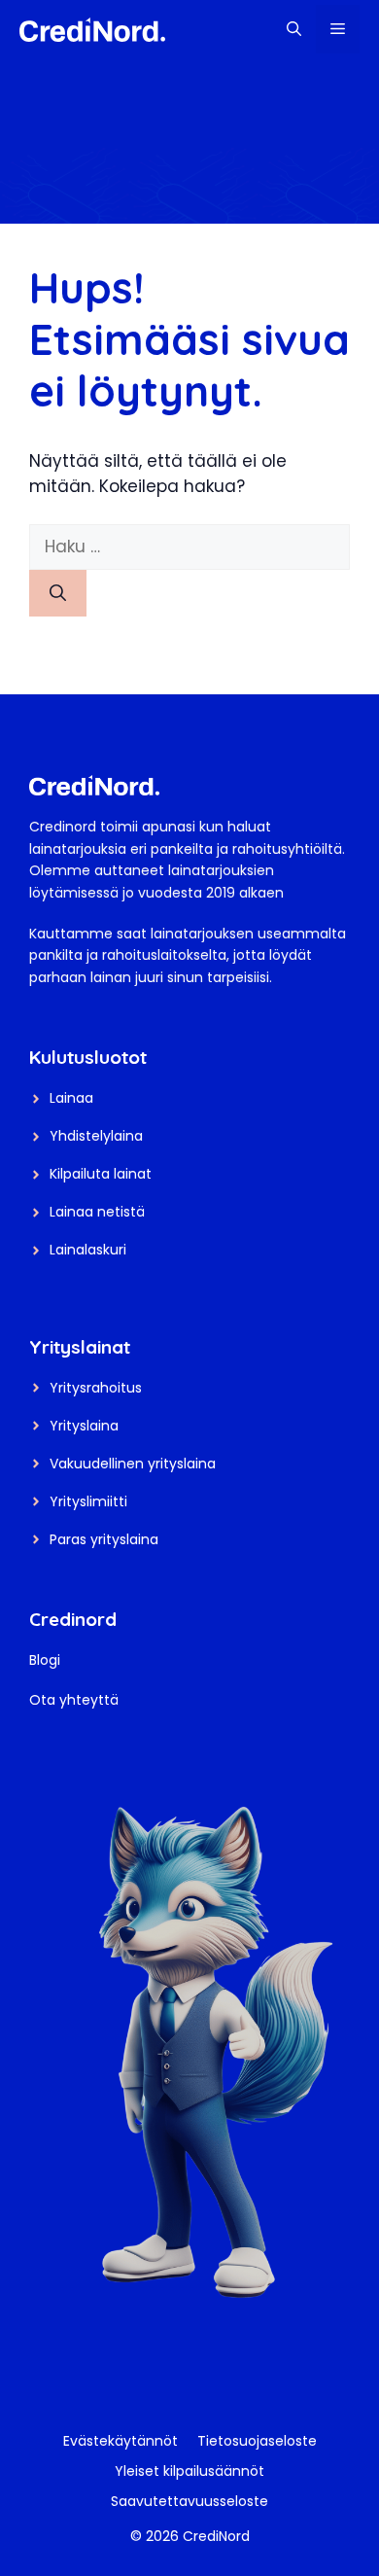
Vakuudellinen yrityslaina (133, 1464)
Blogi (45, 1660)
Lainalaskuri (88, 1250)
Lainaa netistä (97, 1212)
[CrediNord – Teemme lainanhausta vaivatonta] (92, 28)
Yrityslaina (84, 1426)
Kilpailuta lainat (101, 1174)
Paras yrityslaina (104, 1539)
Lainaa (71, 1098)
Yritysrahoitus (96, 1388)
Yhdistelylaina (96, 1136)
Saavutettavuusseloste (189, 2501)
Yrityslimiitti (88, 1501)
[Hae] (58, 593)
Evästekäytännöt (121, 2441)
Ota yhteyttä (74, 1700)
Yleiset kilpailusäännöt (189, 2471)
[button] (294, 29)
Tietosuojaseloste (257, 2441)
